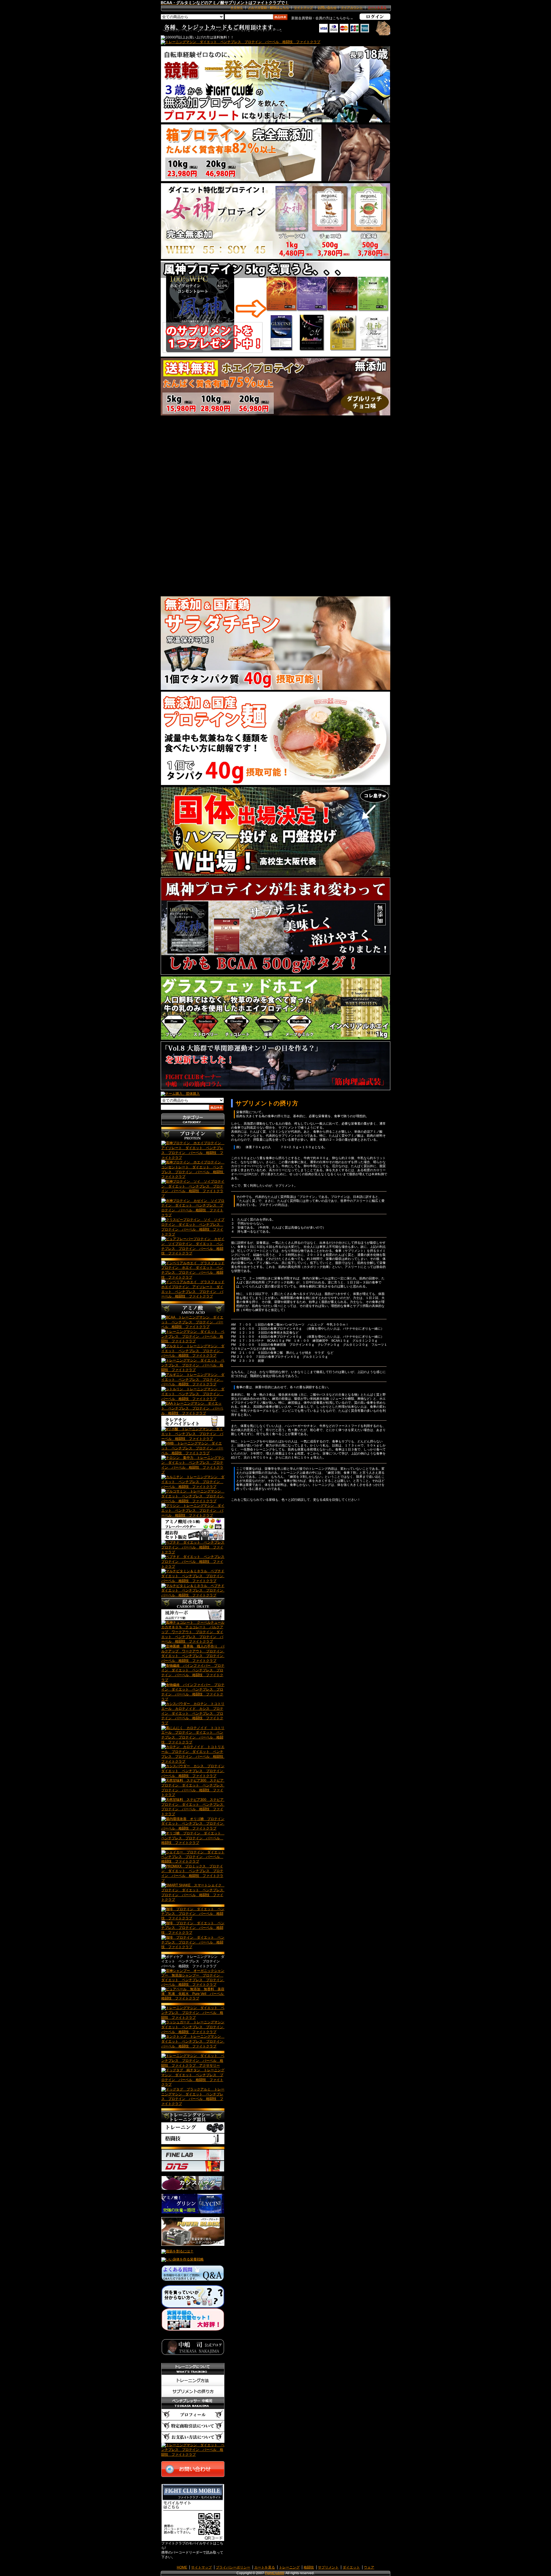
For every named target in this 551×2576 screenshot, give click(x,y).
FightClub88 (274, 2573)
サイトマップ (303, 7)
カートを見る (265, 2567)
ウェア (369, 2567)
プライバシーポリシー (233, 2567)
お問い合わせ (327, 7)
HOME (182, 2567)
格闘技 (309, 2567)
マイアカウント (352, 7)
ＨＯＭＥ (237, 7)
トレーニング (289, 2567)
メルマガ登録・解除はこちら (268, 7)
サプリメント (328, 2567)
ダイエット (351, 2567)
